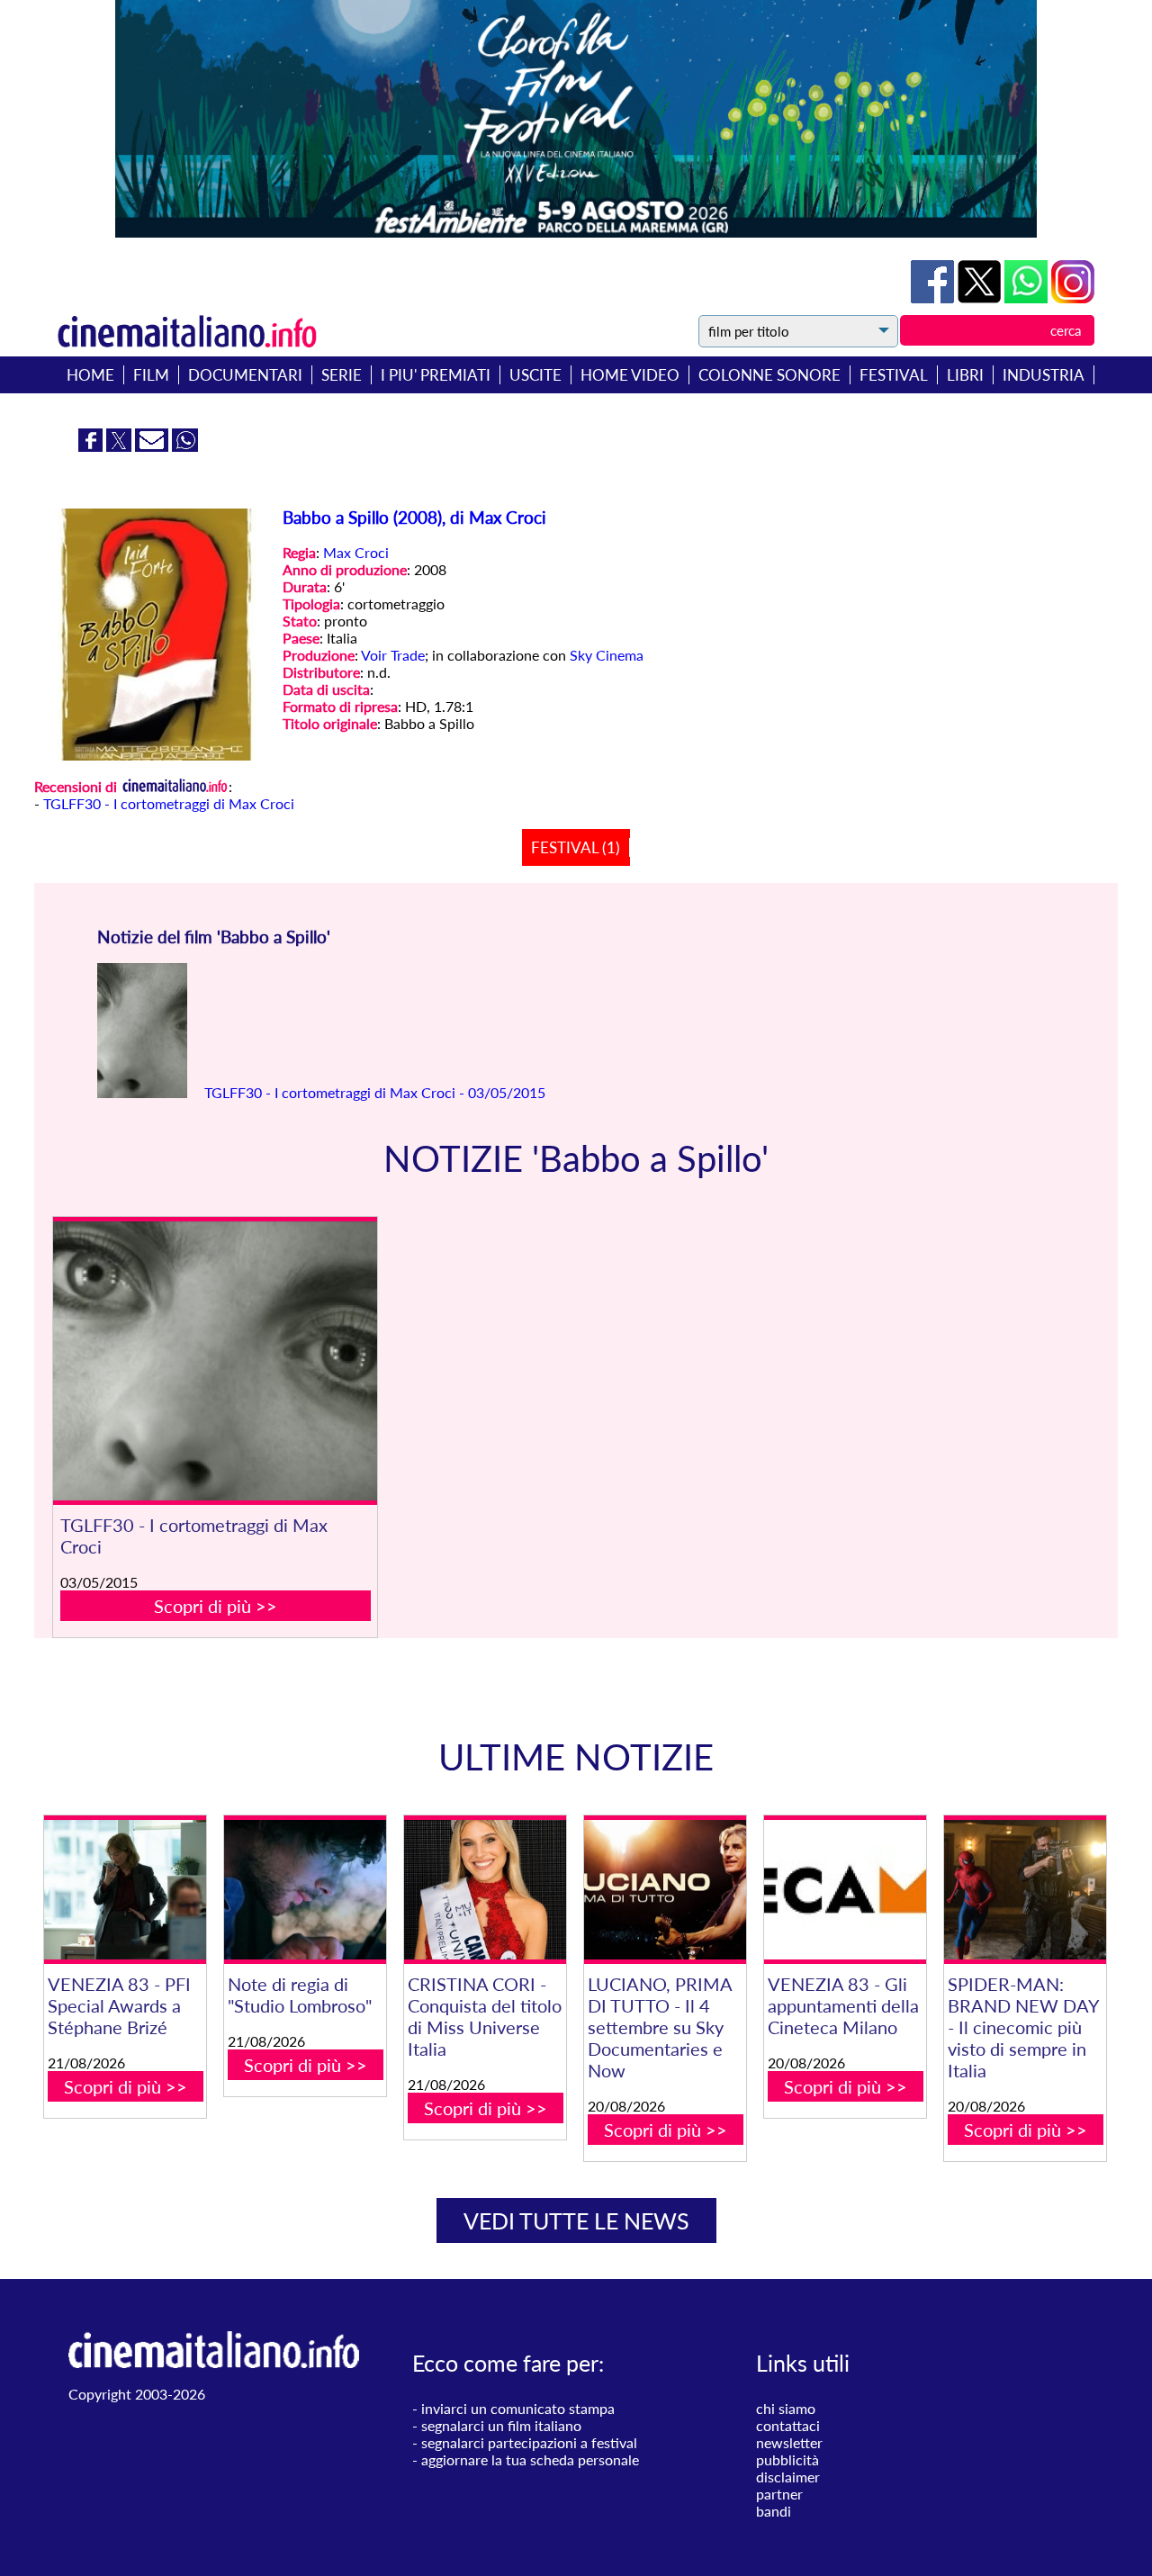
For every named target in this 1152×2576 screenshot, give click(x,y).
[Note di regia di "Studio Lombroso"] (305, 1890)
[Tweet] (981, 297)
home (90, 375)
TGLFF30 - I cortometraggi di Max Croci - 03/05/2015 (373, 1092)
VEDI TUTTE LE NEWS (576, 2220)
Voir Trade (393, 655)
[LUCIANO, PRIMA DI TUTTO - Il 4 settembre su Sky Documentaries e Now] (665, 1890)
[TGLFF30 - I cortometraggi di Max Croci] (215, 1361)
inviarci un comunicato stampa (518, 2408)
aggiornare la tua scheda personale (530, 2459)
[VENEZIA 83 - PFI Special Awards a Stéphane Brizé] (125, 1890)
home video (630, 375)
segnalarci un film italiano (501, 2425)
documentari (245, 375)
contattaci (788, 2425)
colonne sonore (769, 375)
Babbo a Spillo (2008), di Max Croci (414, 518)
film (151, 375)
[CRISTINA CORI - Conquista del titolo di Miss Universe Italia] (485, 1890)
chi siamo (786, 2408)
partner (779, 2494)
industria (1044, 375)
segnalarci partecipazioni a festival (529, 2442)
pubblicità (787, 2459)
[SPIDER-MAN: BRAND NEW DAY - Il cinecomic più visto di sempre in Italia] (1025, 1890)
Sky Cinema (607, 655)
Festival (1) (576, 847)
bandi (774, 2511)
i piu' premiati (436, 375)
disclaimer (788, 2477)
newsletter (789, 2442)
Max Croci (356, 552)
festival (894, 375)
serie (342, 375)
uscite (535, 375)
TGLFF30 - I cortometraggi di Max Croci (169, 803)
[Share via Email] (153, 446)
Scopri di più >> (216, 1606)
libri (965, 375)
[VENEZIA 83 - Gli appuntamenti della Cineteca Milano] (845, 1890)
